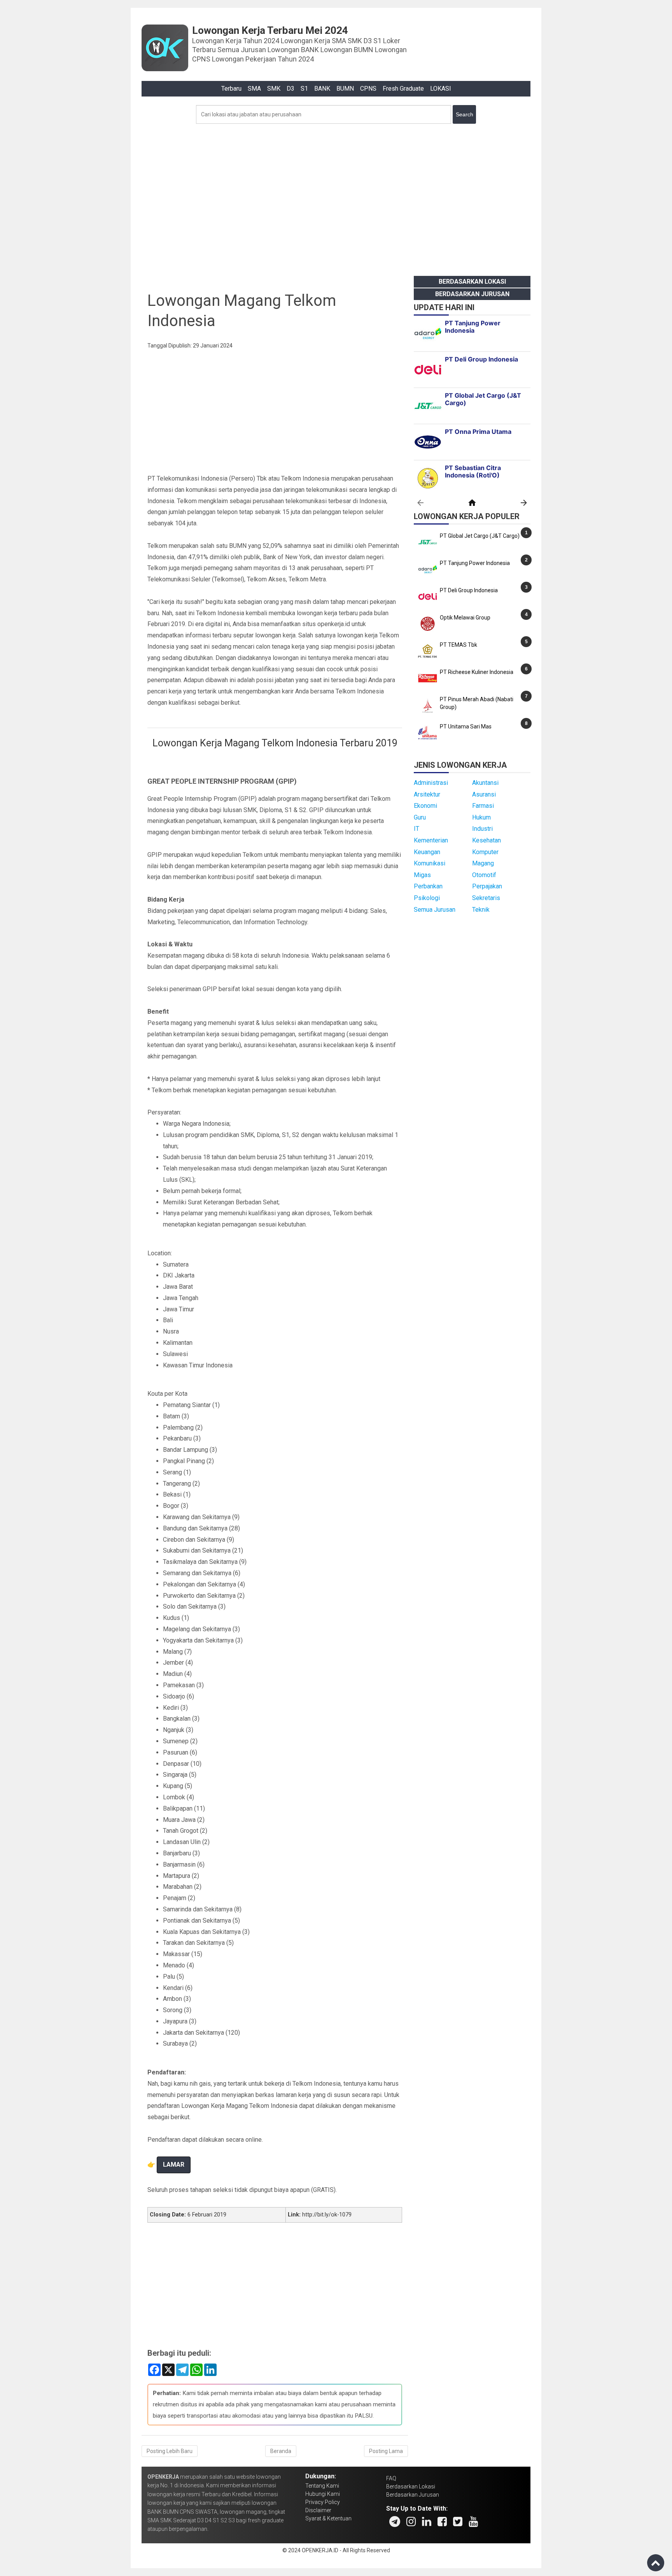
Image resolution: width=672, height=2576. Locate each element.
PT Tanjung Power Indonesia (475, 563)
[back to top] (656, 2563)
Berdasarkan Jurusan (472, 294)
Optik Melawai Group (465, 618)
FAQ (391, 2478)
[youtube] (473, 2522)
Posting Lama (386, 2451)
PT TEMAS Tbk (458, 645)
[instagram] (411, 2522)
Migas (422, 875)
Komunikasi (430, 863)
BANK (322, 89)
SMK (274, 89)
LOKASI (441, 89)
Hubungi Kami (323, 2494)
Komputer (485, 852)
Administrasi (431, 783)
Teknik (481, 910)
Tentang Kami (322, 2486)
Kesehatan (486, 840)
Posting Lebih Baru (170, 2451)
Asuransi (484, 794)
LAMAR (174, 2165)
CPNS (368, 89)
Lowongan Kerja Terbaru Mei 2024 (270, 30)
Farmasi (483, 806)
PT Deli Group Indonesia (469, 590)
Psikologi (427, 898)
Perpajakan (487, 886)
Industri (482, 829)
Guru (420, 817)
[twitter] (458, 2522)
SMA (254, 89)
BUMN (345, 89)
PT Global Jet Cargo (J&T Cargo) (480, 536)
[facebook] (442, 2522)
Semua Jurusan (435, 910)
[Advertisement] (336, 198)
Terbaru (231, 89)
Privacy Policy (323, 2502)
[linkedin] (427, 2522)
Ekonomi (425, 806)
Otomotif (484, 875)
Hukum (481, 817)
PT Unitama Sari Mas (466, 726)
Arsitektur (427, 794)
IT (416, 829)
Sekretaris (486, 898)
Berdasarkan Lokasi (472, 282)
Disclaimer (318, 2510)
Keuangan (427, 852)
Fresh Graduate (403, 89)
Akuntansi (485, 783)
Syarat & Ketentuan (328, 2518)
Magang (483, 863)
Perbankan (428, 886)
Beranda (281, 2451)
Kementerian (431, 840)
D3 (290, 89)
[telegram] (395, 2522)
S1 (304, 89)
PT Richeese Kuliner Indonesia (477, 672)
